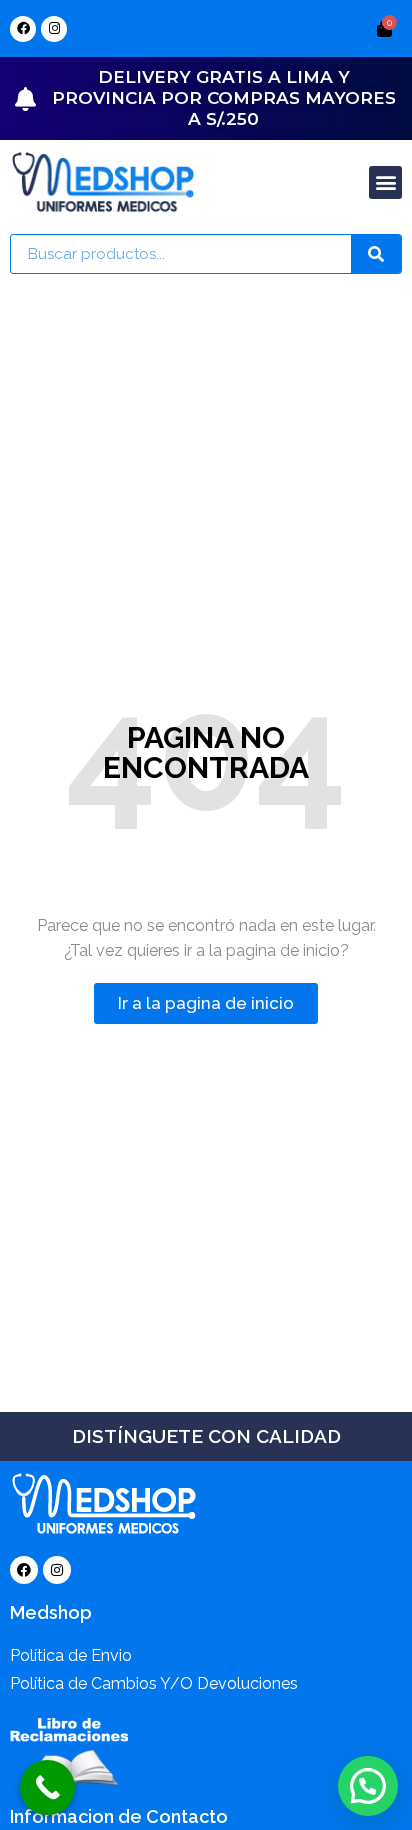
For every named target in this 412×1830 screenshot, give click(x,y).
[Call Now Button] (47, 1787)
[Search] (376, 254)
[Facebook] (23, 29)
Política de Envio (71, 1655)
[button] (385, 182)
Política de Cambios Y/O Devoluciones (154, 1683)
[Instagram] (54, 29)
